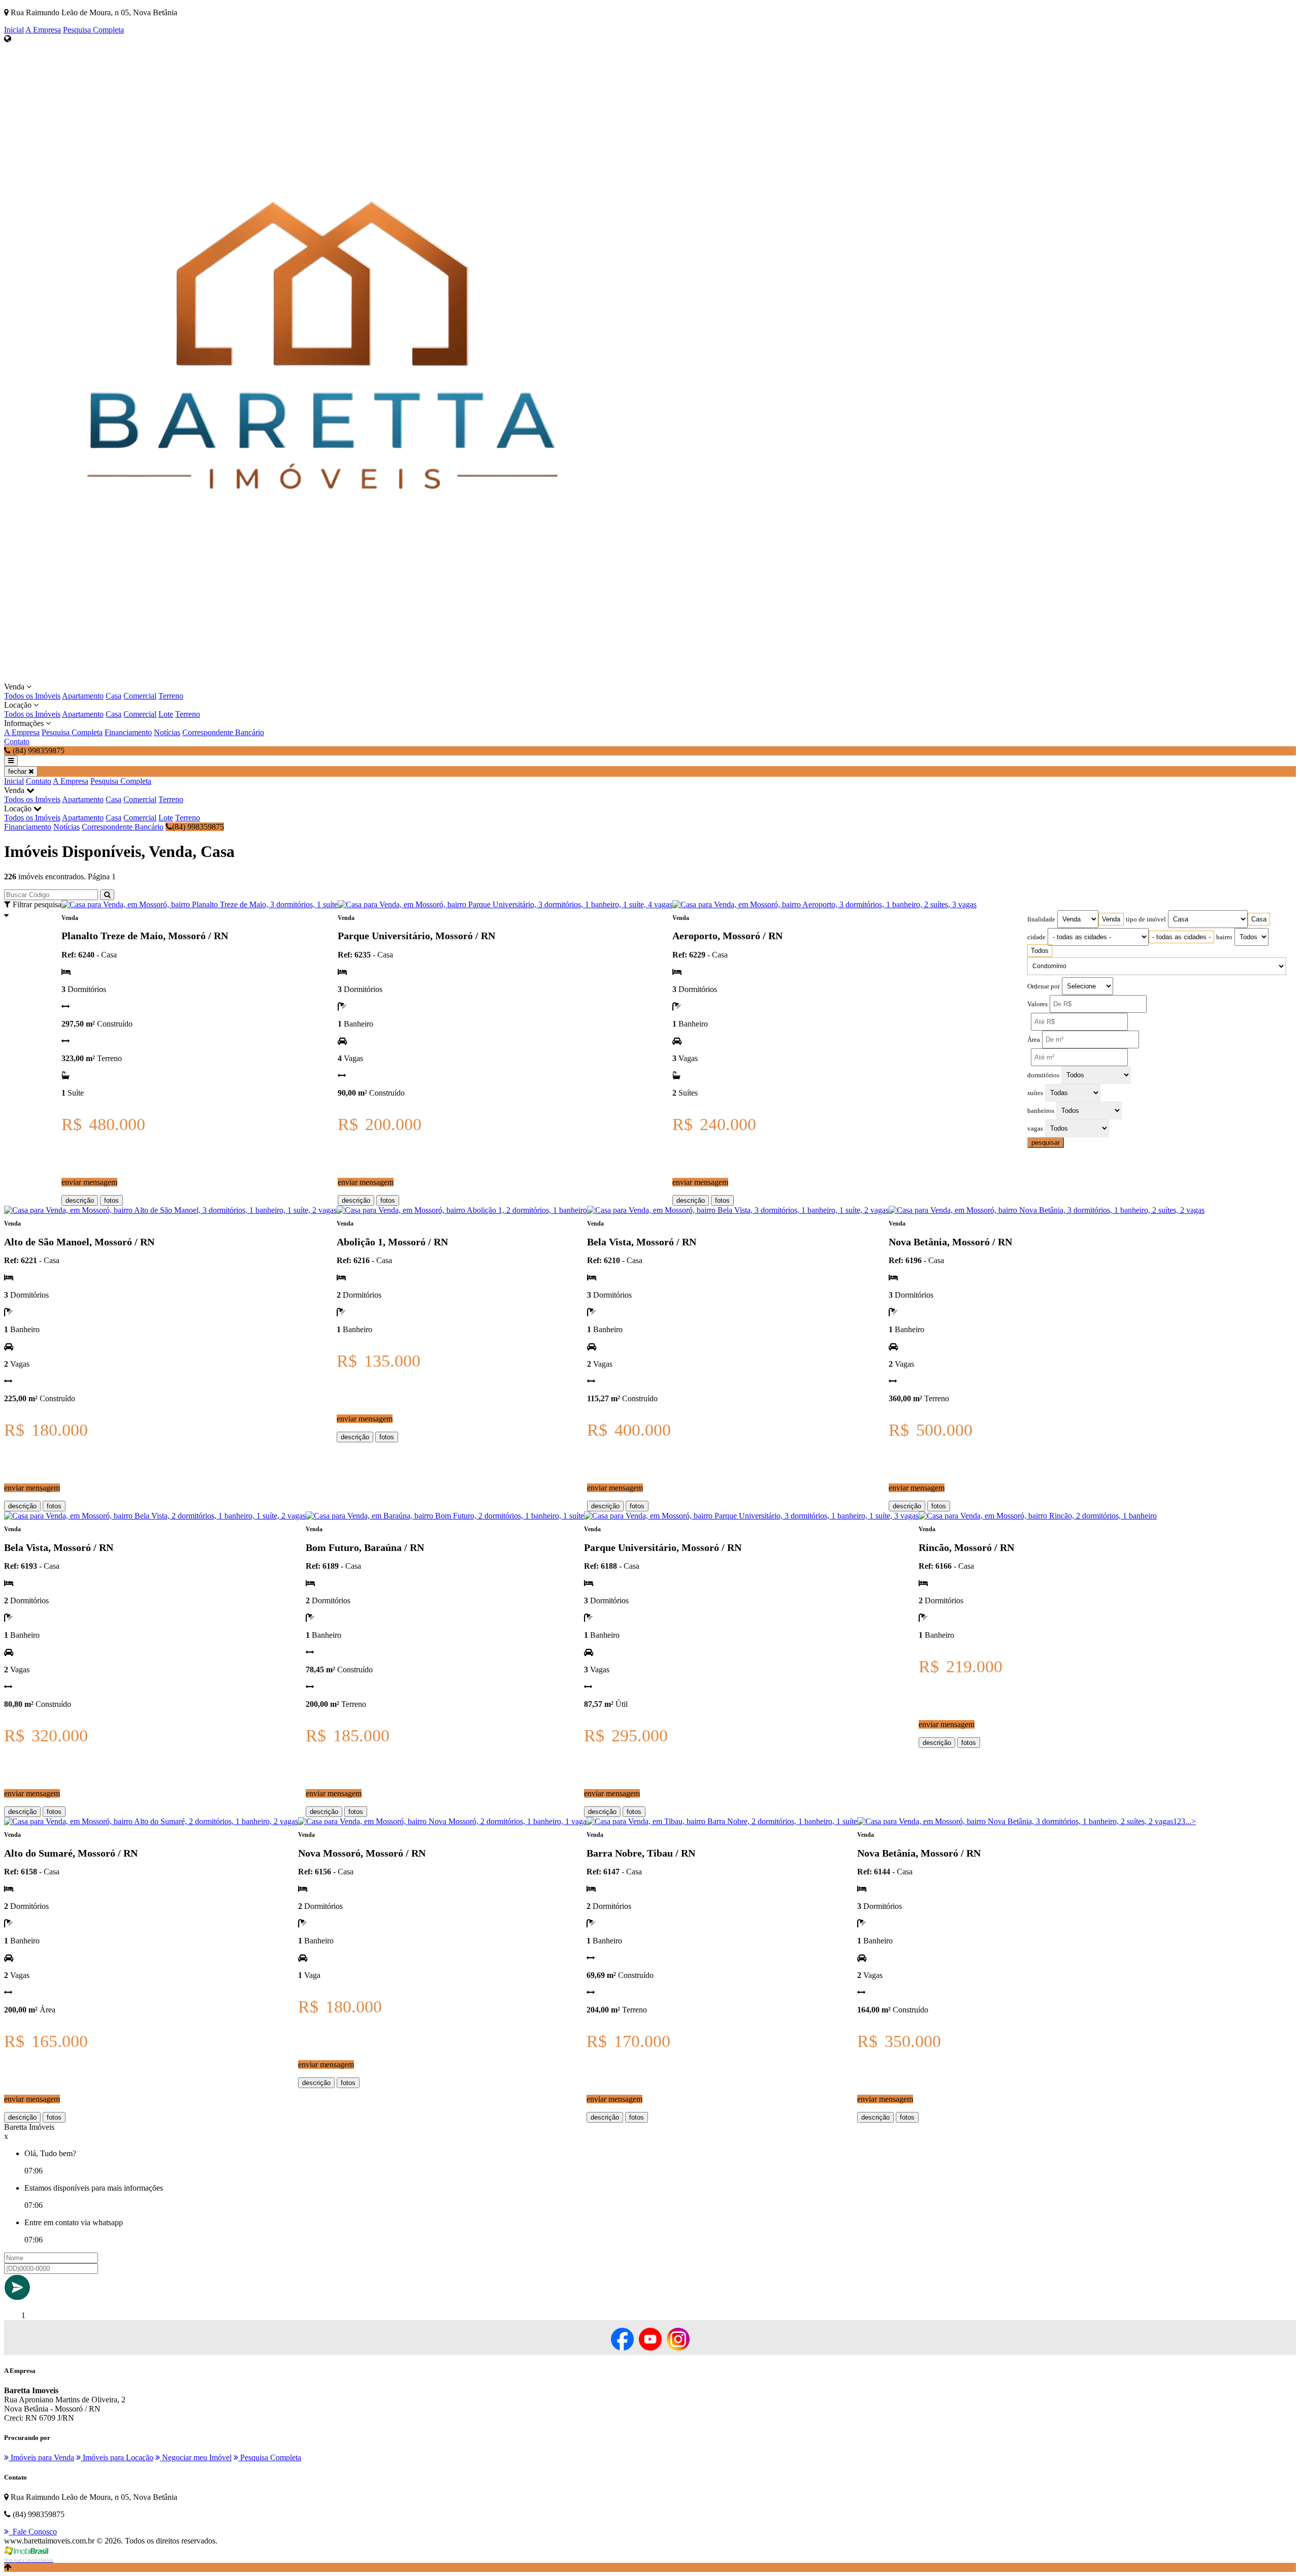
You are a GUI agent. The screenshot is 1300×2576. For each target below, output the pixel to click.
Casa (113, 696)
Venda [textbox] (1111, 919)
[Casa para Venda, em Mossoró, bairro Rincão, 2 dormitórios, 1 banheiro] (1038, 1516)
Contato (17, 741)
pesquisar (1046, 1143)
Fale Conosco (33, 2532)
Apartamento (83, 696)
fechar (18, 771)
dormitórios (1043, 1075)
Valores (1037, 1004)
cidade (1036, 937)
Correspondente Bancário (223, 732)
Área (1034, 1040)
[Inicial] (322, 678)
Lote (166, 714)
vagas (1035, 1129)
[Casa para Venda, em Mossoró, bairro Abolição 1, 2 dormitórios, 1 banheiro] (462, 1210)
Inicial (14, 30)
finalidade (1041, 919)
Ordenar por (1044, 986)
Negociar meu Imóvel (196, 2457)
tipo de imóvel (1146, 919)
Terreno (171, 696)
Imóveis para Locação (117, 2457)
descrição (80, 1200)
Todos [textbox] (1040, 951)
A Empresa (43, 30)
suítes (1035, 1093)
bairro (1224, 937)
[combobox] (1111, 919)
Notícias (167, 732)
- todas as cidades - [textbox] (1181, 937)
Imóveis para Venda (41, 2457)
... (1188, 1821)
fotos (111, 1200)
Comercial (140, 696)
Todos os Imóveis (32, 696)
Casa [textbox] (1259, 919)
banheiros (1041, 1111)
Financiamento (128, 732)
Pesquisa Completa (93, 30)
